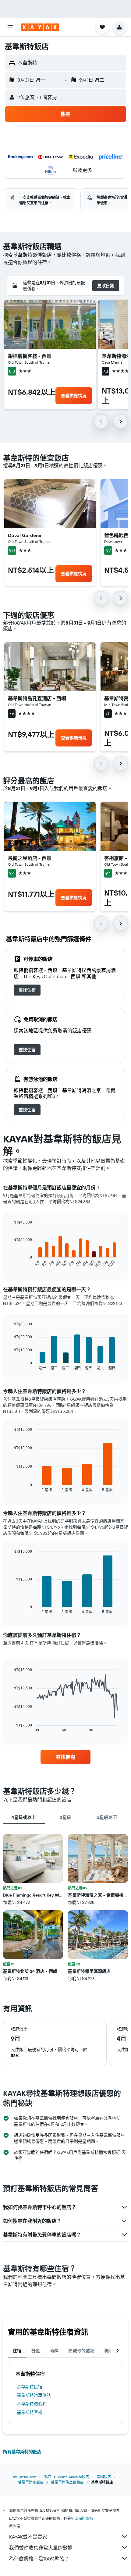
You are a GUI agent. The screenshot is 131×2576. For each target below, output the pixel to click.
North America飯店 (74, 2477)
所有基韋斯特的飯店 (22, 2452)
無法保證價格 (82, 2519)
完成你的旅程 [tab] (81, 2351)
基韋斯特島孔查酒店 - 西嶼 (37, 698)
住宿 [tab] (17, 2351)
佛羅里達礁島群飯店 (67, 2482)
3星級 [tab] (65, 1817)
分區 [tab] (36, 2351)
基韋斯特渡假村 (32, 2404)
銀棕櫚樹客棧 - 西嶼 (30, 356)
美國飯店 (104, 2477)
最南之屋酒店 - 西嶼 (30, 858)
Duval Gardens (25, 535)
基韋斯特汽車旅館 (34, 2395)
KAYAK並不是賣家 (28, 2537)
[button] (10, 27)
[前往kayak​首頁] (40, 27)
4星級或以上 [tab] (24, 1817)
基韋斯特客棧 (30, 2412)
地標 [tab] (54, 2351)
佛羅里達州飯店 (31, 2482)
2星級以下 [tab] (107, 1817)
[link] (27, 990)
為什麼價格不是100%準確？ (39, 2559)
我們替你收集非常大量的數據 (41, 2548)
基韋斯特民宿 (30, 2387)
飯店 (47, 2477)
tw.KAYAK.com (25, 2477)
